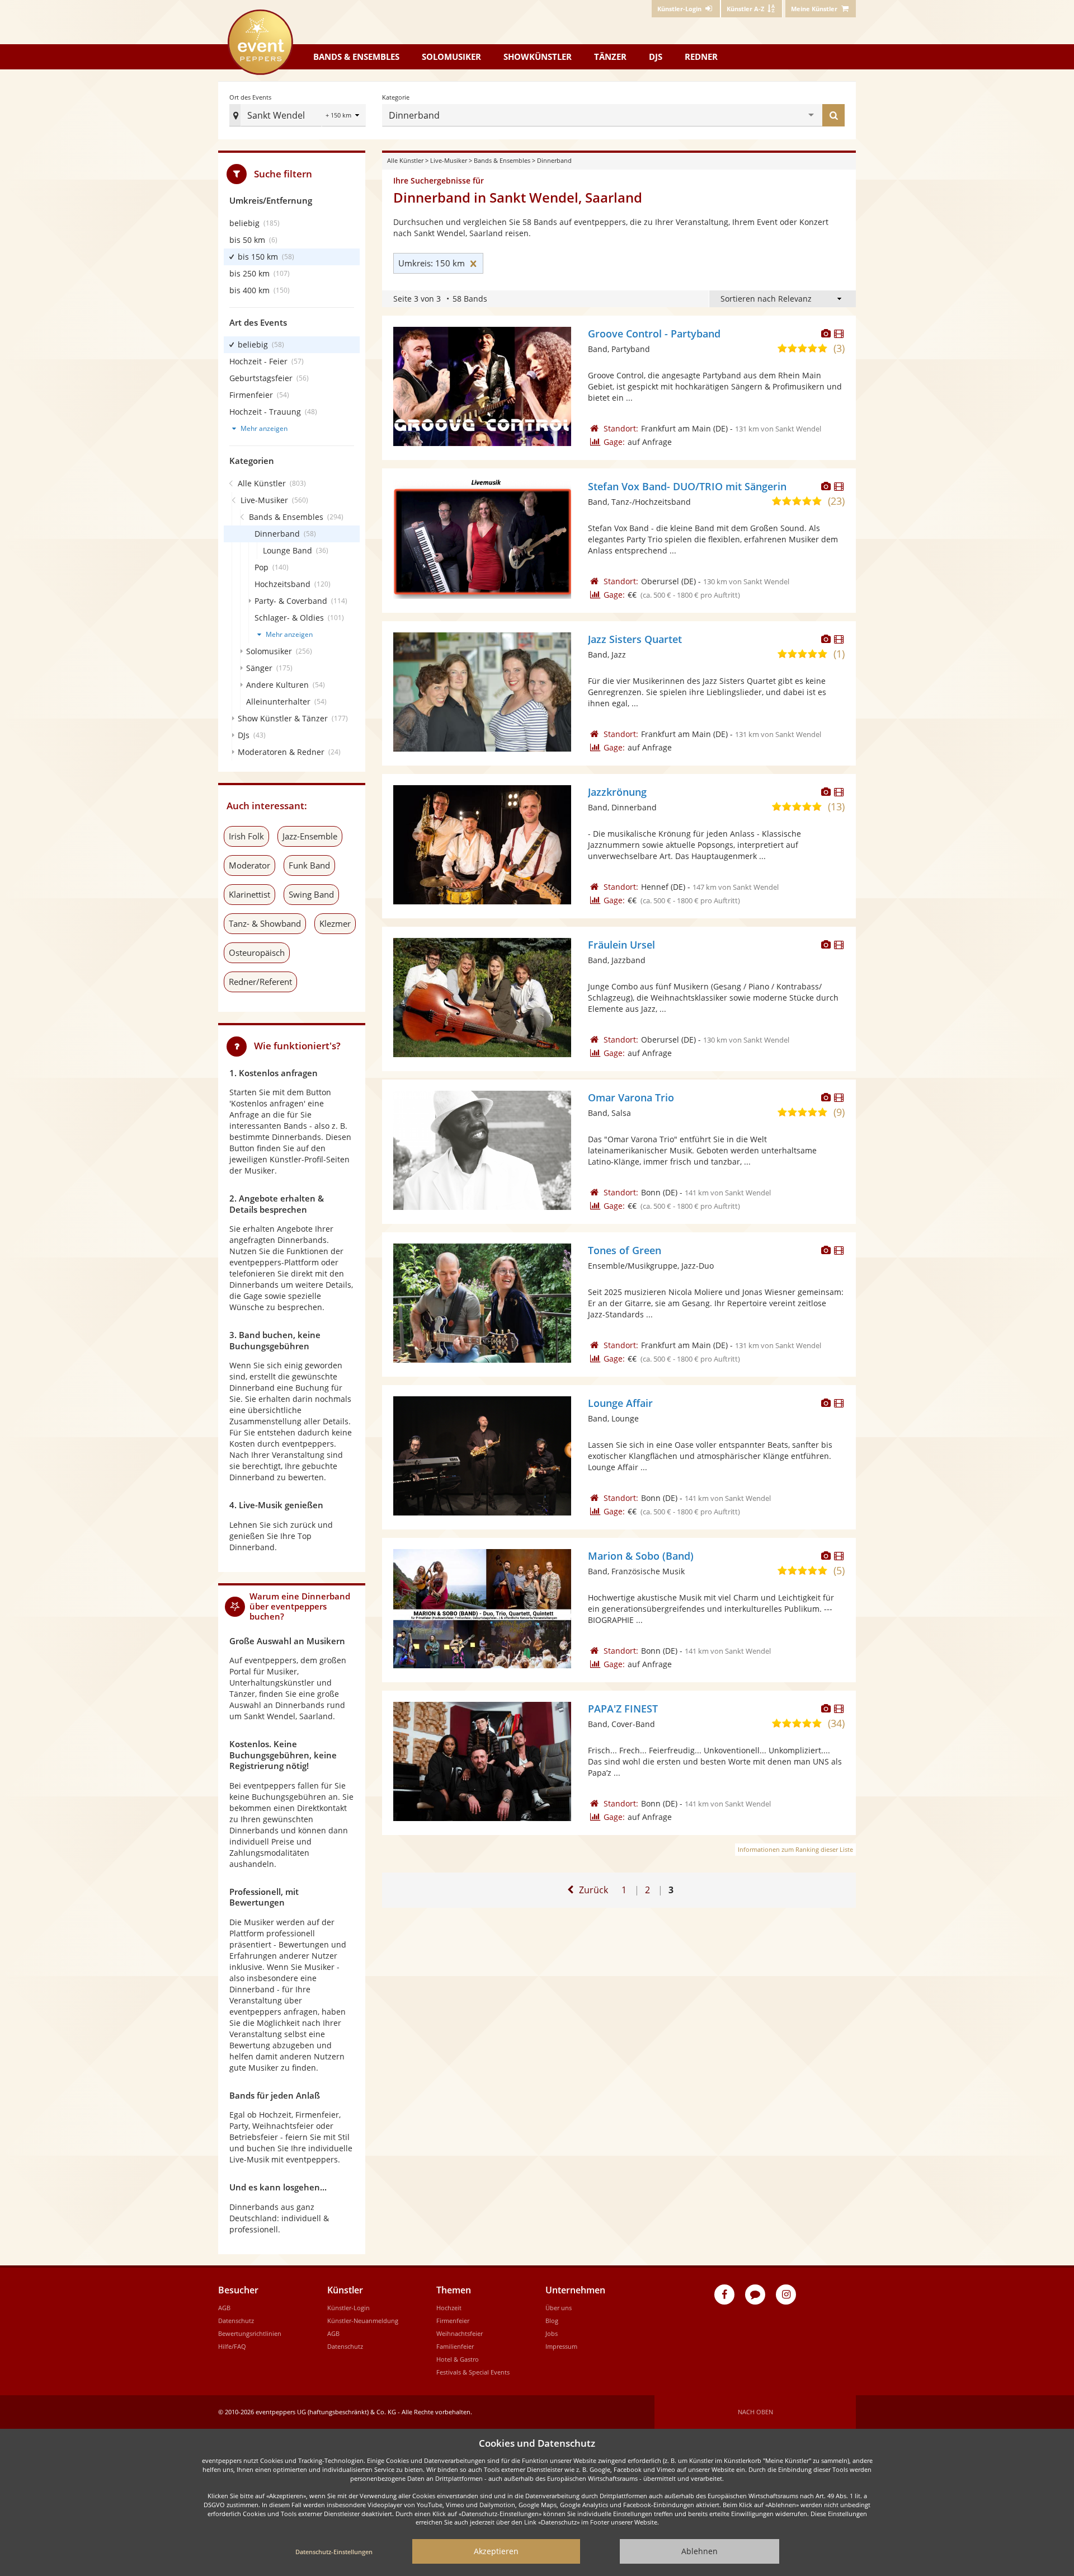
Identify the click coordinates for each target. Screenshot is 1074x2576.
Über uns (559, 2308)
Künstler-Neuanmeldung (363, 2321)
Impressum (561, 2346)
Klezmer (335, 923)
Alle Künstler (405, 160)
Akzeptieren (496, 2551)
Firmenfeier (453, 2321)
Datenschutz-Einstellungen (334, 2552)
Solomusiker (451, 57)
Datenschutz (236, 2321)
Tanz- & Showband (265, 923)
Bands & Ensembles (502, 160)
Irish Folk (246, 836)
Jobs (552, 2333)
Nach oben (755, 2412)
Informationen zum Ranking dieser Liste (795, 1849)
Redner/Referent (260, 982)
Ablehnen (699, 2551)
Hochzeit (449, 2308)
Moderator (249, 865)
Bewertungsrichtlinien (250, 2333)
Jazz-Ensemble (310, 836)
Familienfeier (455, 2346)
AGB (224, 2308)
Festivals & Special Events (473, 2372)
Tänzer (610, 57)
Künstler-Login (348, 2308)
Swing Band (311, 894)
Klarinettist (249, 894)
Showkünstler (538, 57)
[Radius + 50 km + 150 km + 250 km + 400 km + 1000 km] (344, 116)
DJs (656, 57)
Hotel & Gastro (458, 2359)
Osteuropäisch (257, 952)
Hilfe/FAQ (232, 2346)
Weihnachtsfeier (460, 2333)
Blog (552, 2321)
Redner (701, 57)
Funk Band (309, 865)
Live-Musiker (449, 160)
